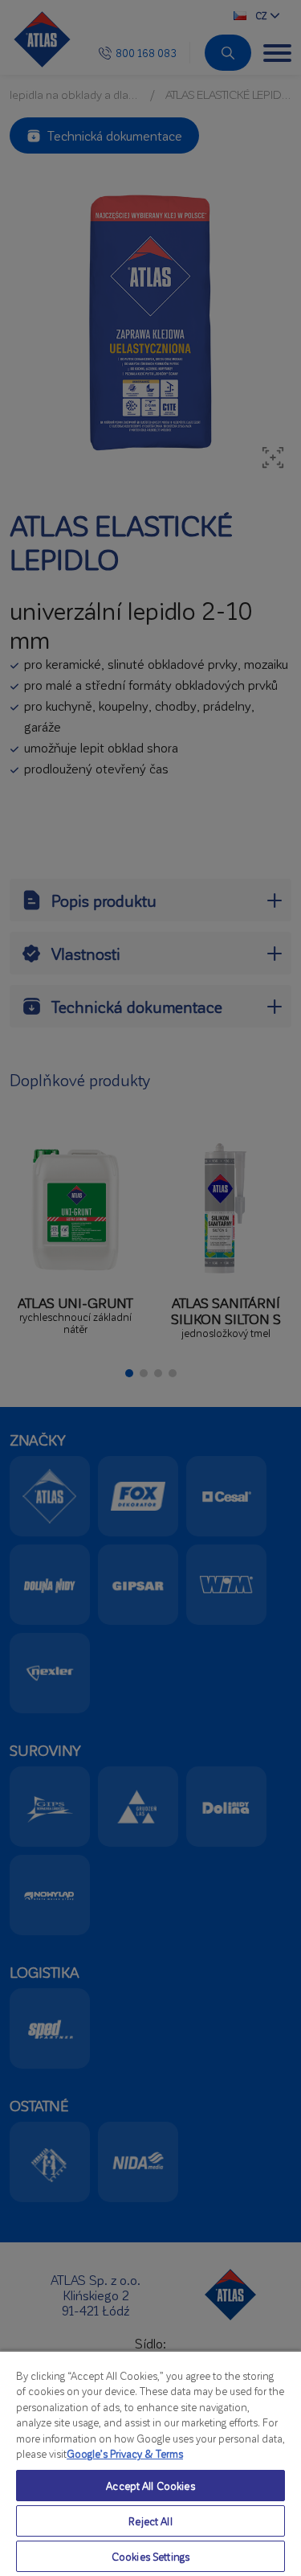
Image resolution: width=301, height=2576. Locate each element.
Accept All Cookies (150, 2486)
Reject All (150, 2521)
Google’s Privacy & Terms (125, 2453)
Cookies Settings (150, 2556)
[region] (150, 2463)
